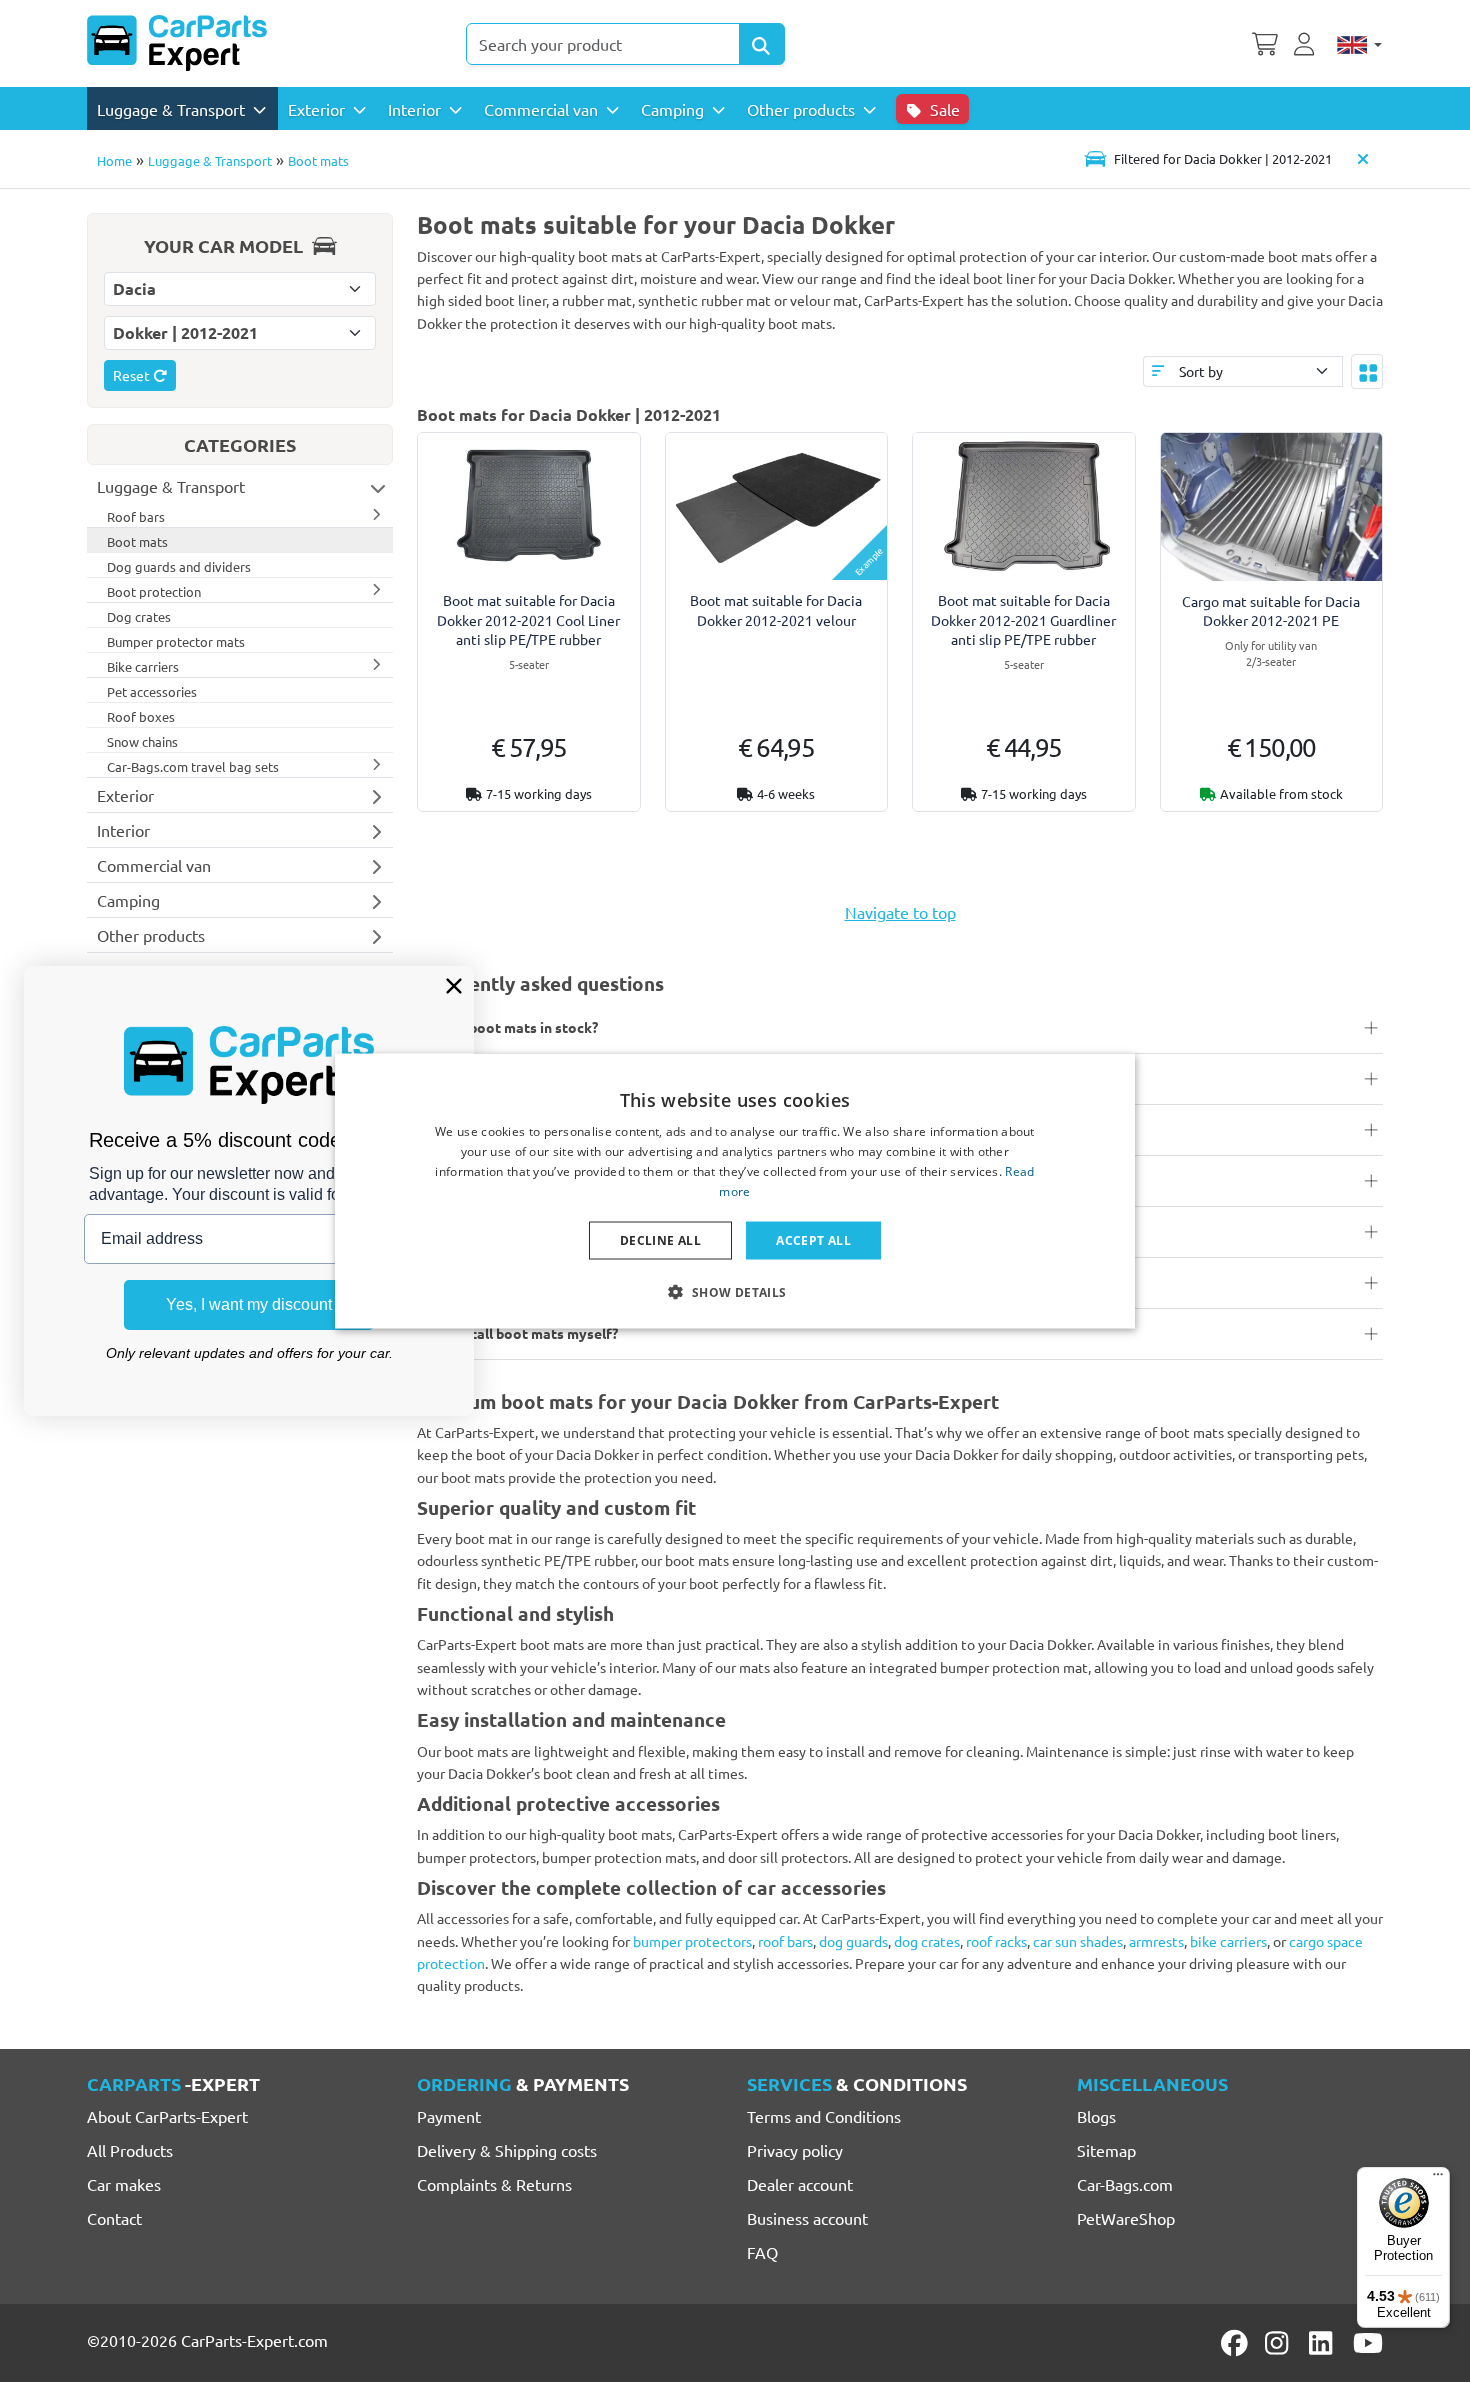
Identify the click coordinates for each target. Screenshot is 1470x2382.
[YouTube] (1368, 2343)
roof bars (785, 1941)
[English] (1359, 44)
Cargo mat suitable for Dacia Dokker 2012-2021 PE (1271, 610)
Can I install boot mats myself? (517, 1333)
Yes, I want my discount (249, 1304)
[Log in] (1307, 42)
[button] (734, 1291)
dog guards (853, 1941)
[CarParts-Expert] (177, 43)
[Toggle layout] (1367, 371)
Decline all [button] (660, 1239)
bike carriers (1228, 1941)
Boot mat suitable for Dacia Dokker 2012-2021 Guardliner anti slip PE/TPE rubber (1023, 619)
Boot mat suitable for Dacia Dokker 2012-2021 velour (776, 609)
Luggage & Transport (210, 160)
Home (114, 160)
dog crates (927, 1941)
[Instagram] (1280, 2343)
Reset (133, 375)
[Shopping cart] (1265, 42)
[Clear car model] (1363, 158)
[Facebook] (1236, 2343)
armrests (1156, 1941)
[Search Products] (762, 44)
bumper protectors (692, 1941)
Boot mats (318, 160)
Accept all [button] (813, 1239)
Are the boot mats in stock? (507, 1027)
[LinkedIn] (1324, 2343)
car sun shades (1078, 1941)
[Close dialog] (454, 986)
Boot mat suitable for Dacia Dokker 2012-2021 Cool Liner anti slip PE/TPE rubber (528, 619)
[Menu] (1438, 2179)
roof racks (996, 1941)
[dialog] (735, 1191)
